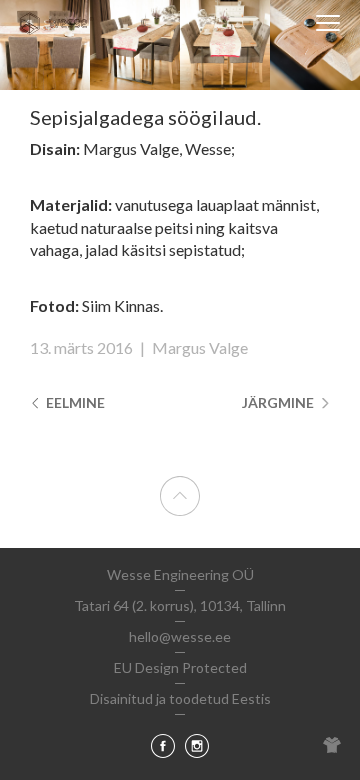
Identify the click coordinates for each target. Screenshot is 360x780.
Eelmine (74, 402)
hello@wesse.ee (180, 636)
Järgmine (279, 402)
